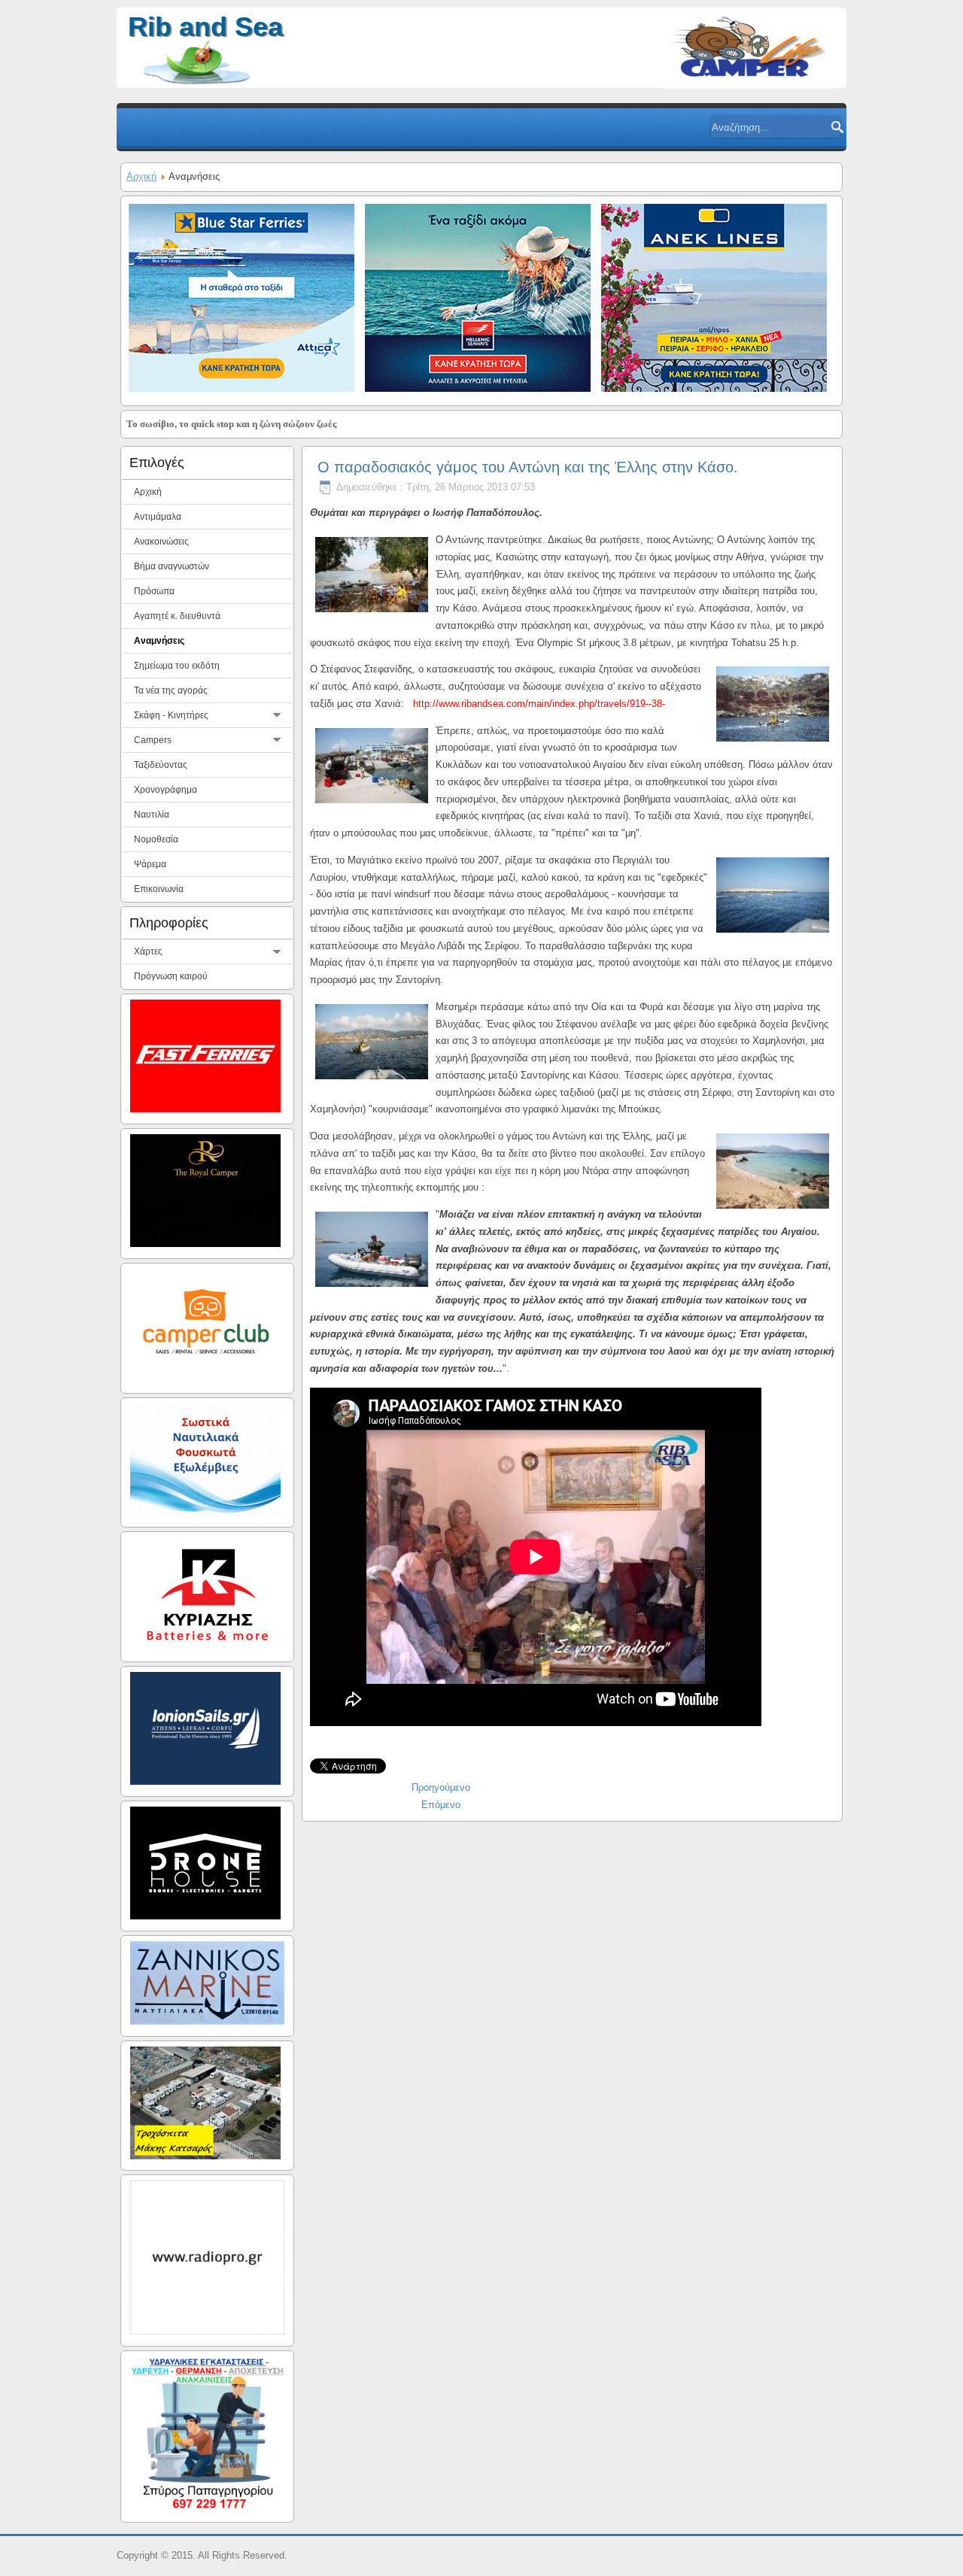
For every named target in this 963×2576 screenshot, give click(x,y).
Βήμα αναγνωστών (172, 566)
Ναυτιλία (152, 815)
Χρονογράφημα (166, 790)
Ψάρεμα (150, 864)
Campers (153, 740)
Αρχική (141, 176)
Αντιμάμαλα (158, 517)
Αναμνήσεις (159, 641)
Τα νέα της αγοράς (171, 690)
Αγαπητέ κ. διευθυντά (177, 616)
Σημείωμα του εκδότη (177, 666)
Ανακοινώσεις (161, 542)
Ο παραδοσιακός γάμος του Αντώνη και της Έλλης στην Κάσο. (528, 467)
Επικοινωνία (159, 889)
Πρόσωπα (154, 591)
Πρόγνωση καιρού (171, 976)
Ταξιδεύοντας (161, 765)
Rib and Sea (205, 27)
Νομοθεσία (156, 839)
